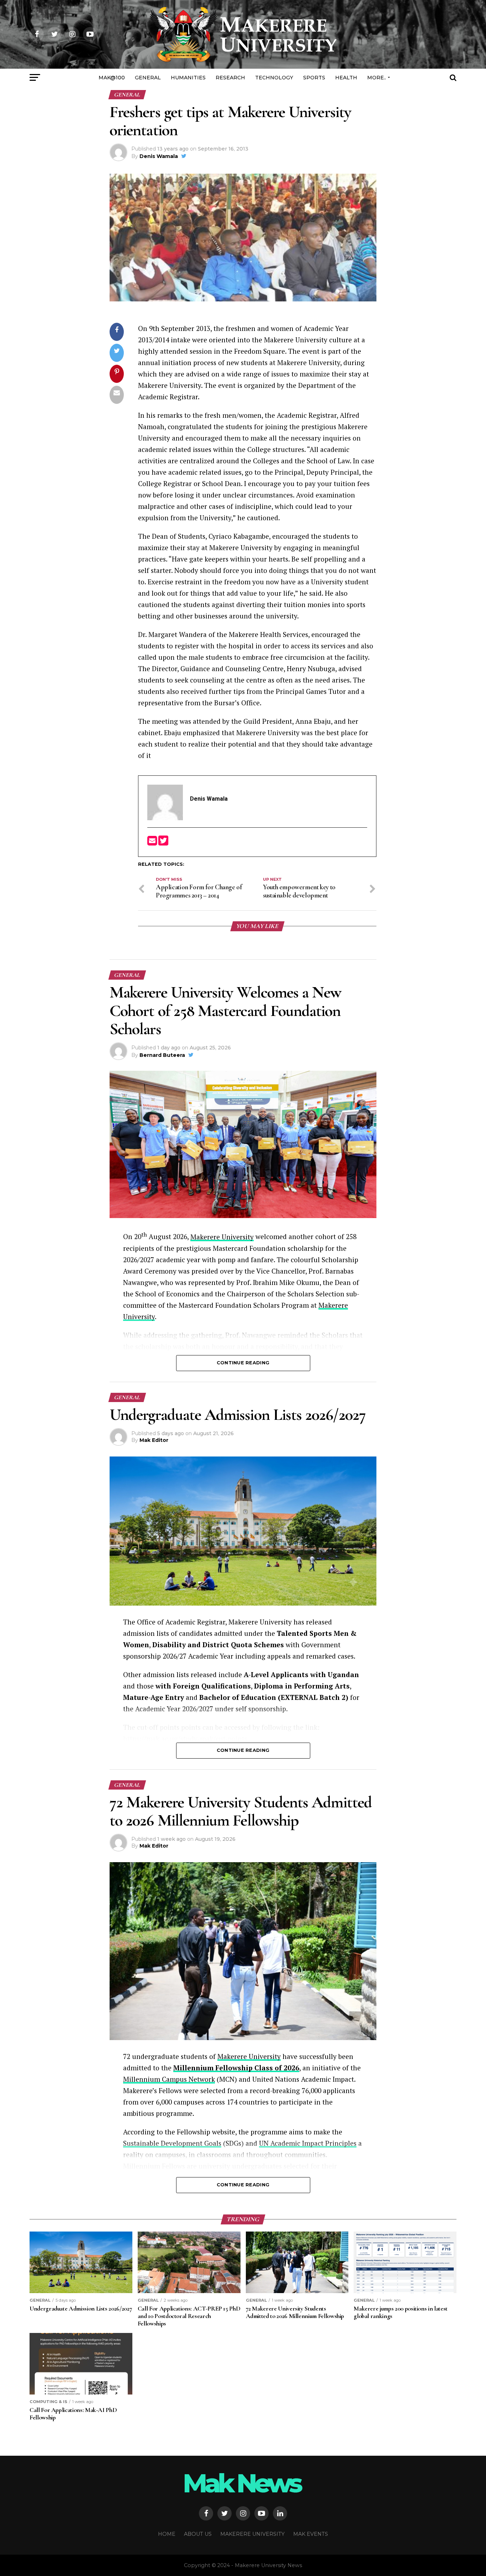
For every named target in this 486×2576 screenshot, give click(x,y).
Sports (314, 78)
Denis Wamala (159, 156)
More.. (377, 78)
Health (346, 78)
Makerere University (222, 1237)
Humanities (188, 78)
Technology (274, 78)
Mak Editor (154, 1440)
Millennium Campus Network (169, 2079)
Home (167, 2534)
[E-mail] (153, 843)
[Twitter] (163, 843)
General (148, 78)
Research (230, 78)
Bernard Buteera (162, 1055)
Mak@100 (112, 78)
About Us (198, 2534)
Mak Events (311, 2534)
